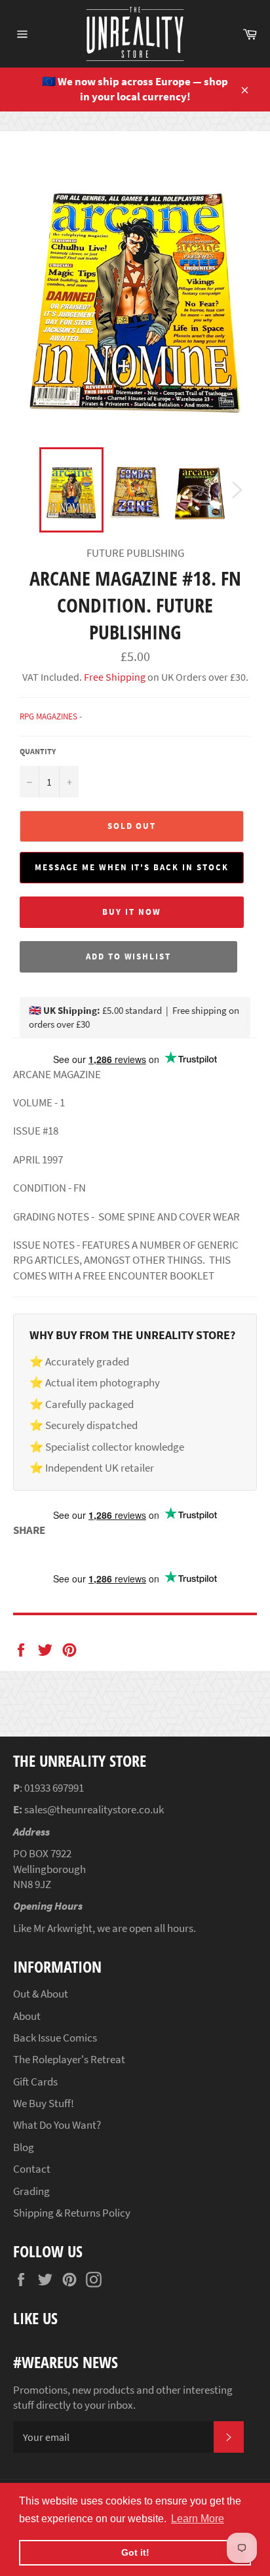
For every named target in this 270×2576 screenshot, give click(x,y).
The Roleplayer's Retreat (69, 2059)
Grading (31, 2191)
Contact (32, 2169)
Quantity (38, 751)
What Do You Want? (57, 2125)
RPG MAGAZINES (48, 716)
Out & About (41, 1994)
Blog (24, 2147)
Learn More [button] (198, 2519)
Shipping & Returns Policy (72, 2213)
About (27, 2016)
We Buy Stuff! (44, 2103)
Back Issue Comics (55, 2038)
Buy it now (132, 912)
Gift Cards (35, 2082)
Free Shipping (114, 677)
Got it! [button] (135, 2552)
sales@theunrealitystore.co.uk (94, 1809)
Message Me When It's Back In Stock (131, 867)
